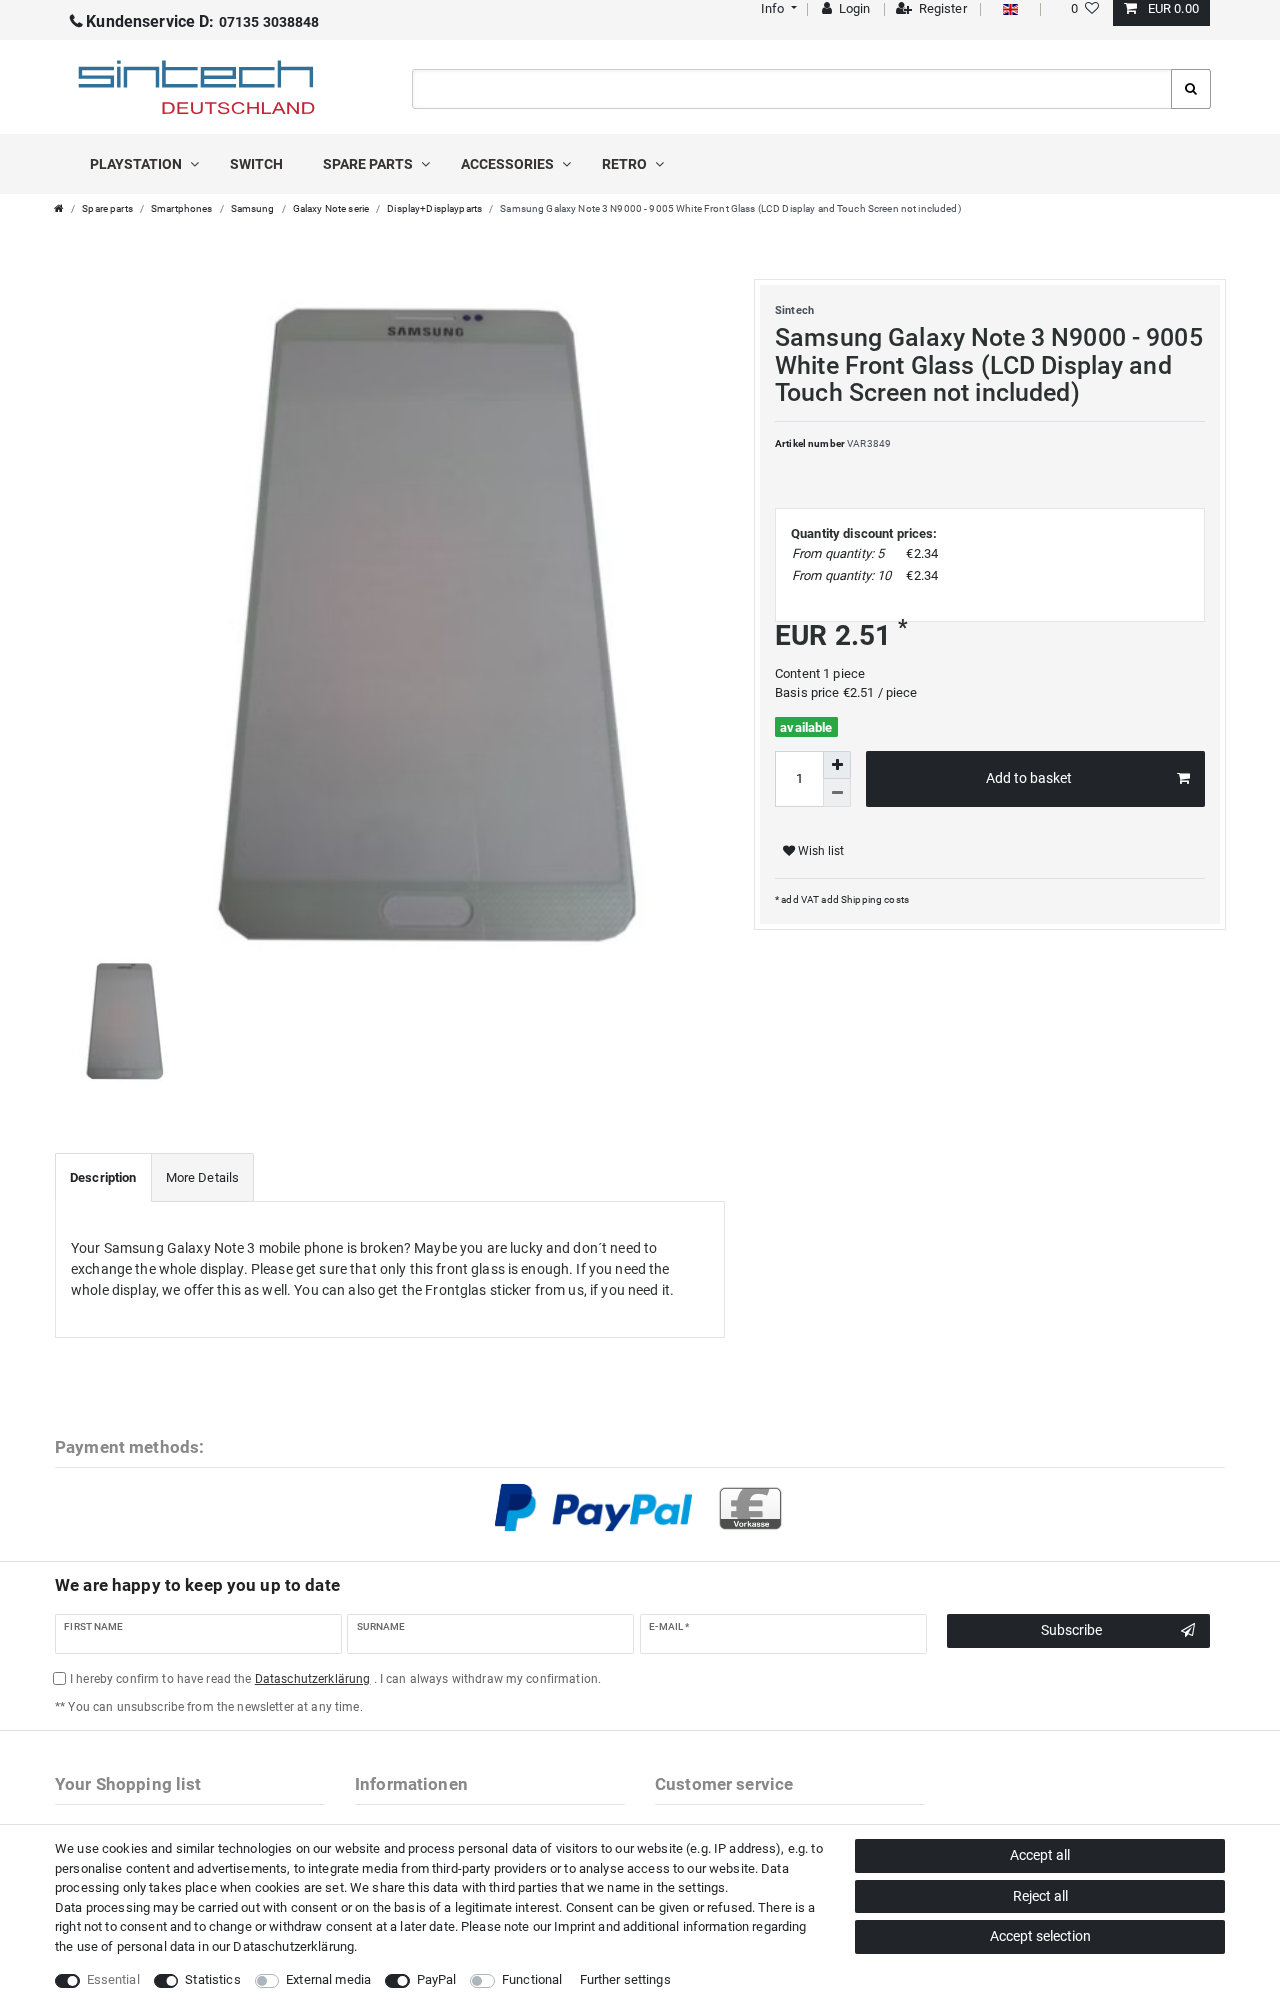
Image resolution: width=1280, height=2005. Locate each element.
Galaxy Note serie (331, 208)
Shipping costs (874, 899)
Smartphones (182, 208)
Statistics (212, 1979)
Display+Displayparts (434, 208)
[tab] (103, 1178)
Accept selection (1040, 1936)
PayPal (437, 1979)
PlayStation (137, 164)
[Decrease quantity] (837, 793)
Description (103, 1177)
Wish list (819, 851)
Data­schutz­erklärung (293, 1946)
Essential (113, 1979)
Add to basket (1029, 778)
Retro (626, 164)
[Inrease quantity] (837, 765)
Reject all (1040, 1896)
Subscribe (1071, 1630)
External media (328, 1979)
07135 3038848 (202, 22)
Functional (532, 1979)
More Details (203, 1177)
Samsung (253, 208)
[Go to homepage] (59, 208)
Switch (256, 164)
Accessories (509, 164)
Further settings (625, 1979)
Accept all (1040, 1855)
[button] (776, 8)
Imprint (574, 1926)
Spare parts (369, 164)
